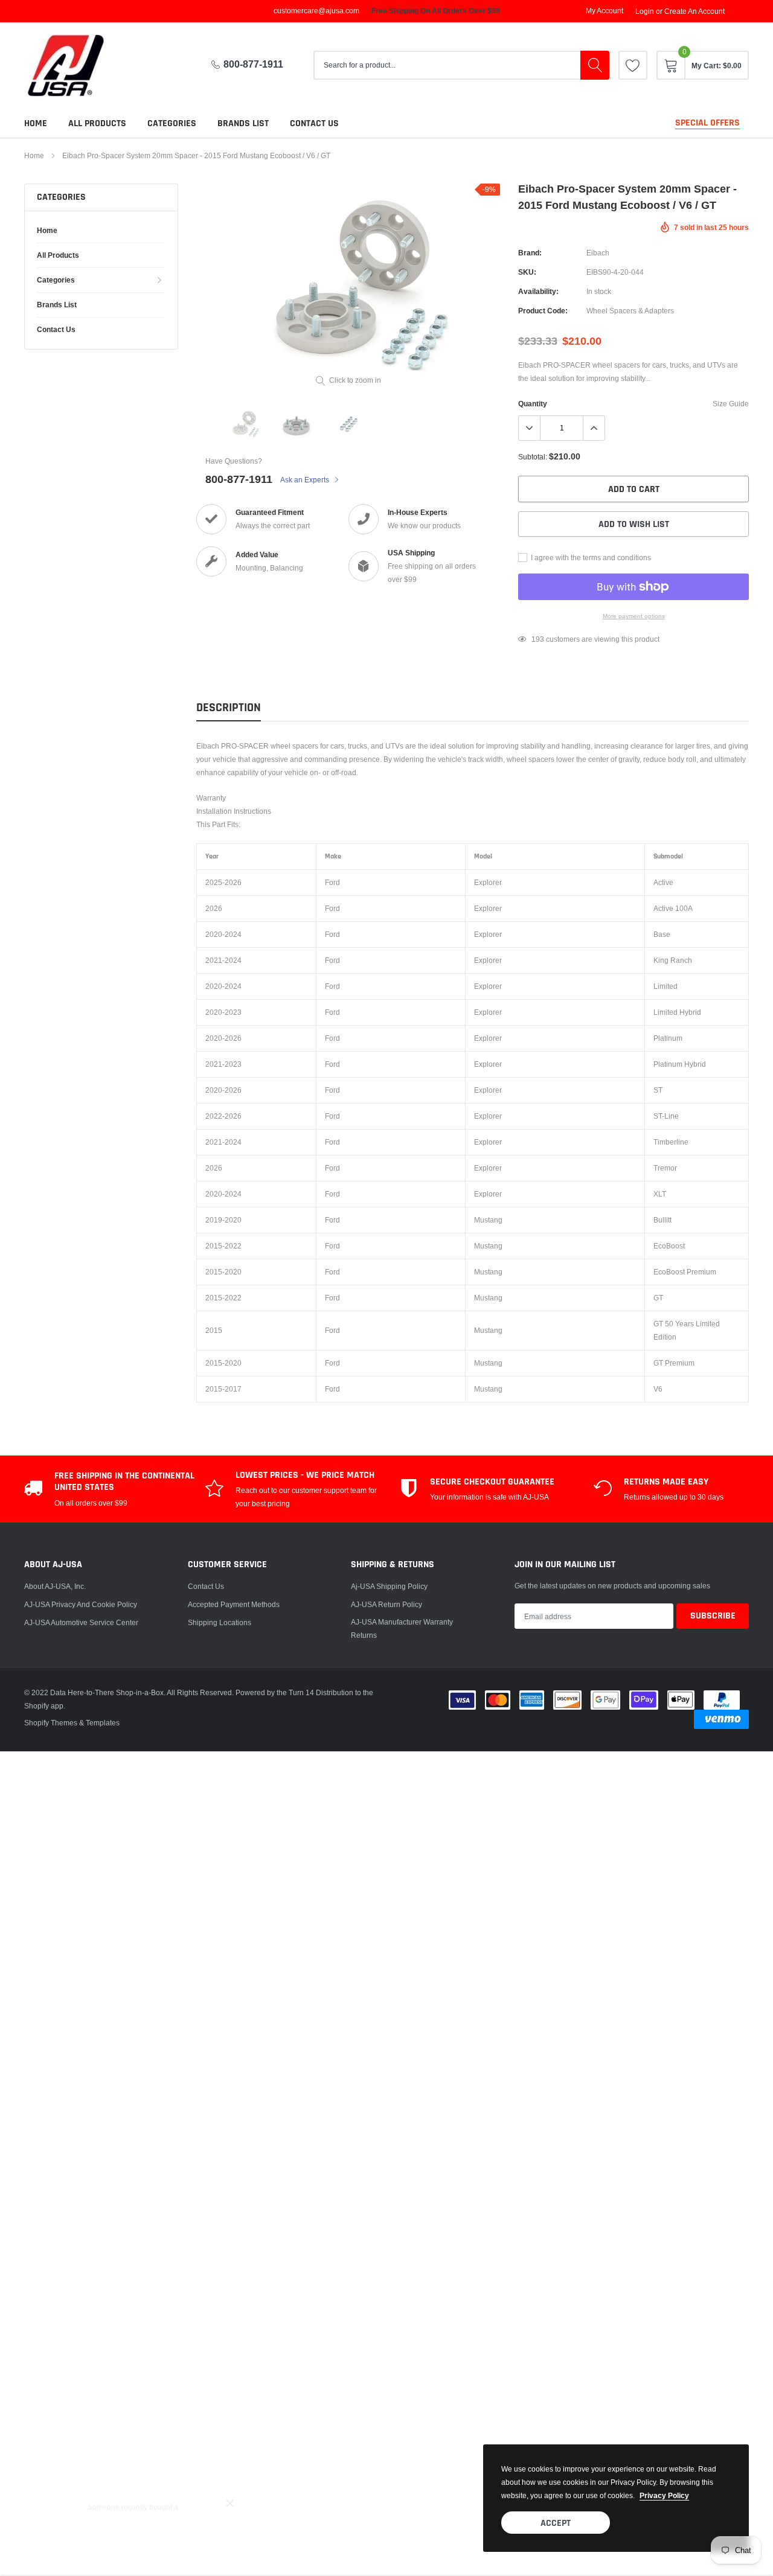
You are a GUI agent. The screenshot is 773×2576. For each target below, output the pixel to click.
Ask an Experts (306, 480)
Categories (172, 123)
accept (556, 2523)
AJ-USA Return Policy (386, 1604)
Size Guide (731, 404)
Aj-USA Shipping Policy (389, 1586)
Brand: (530, 253)
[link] (633, 65)
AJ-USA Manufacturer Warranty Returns (402, 1628)
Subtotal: (533, 457)
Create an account (694, 11)
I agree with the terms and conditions (590, 558)
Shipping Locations (220, 1622)
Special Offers (707, 123)
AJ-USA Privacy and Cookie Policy (81, 1604)
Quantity (533, 404)
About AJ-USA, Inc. (55, 1586)
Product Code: (543, 311)
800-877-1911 (253, 64)
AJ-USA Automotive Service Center (81, 1622)
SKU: (527, 272)
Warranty (211, 798)
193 (538, 639)
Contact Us (206, 1586)
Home (36, 123)
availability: (538, 291)
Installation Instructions (234, 811)
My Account (605, 11)
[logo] (75, 66)
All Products (97, 123)
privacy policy (664, 2495)
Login (645, 11)
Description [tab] (229, 708)
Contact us (314, 123)
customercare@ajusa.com (316, 11)
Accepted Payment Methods (234, 1604)
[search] (595, 65)
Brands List (243, 123)
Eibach (598, 253)
